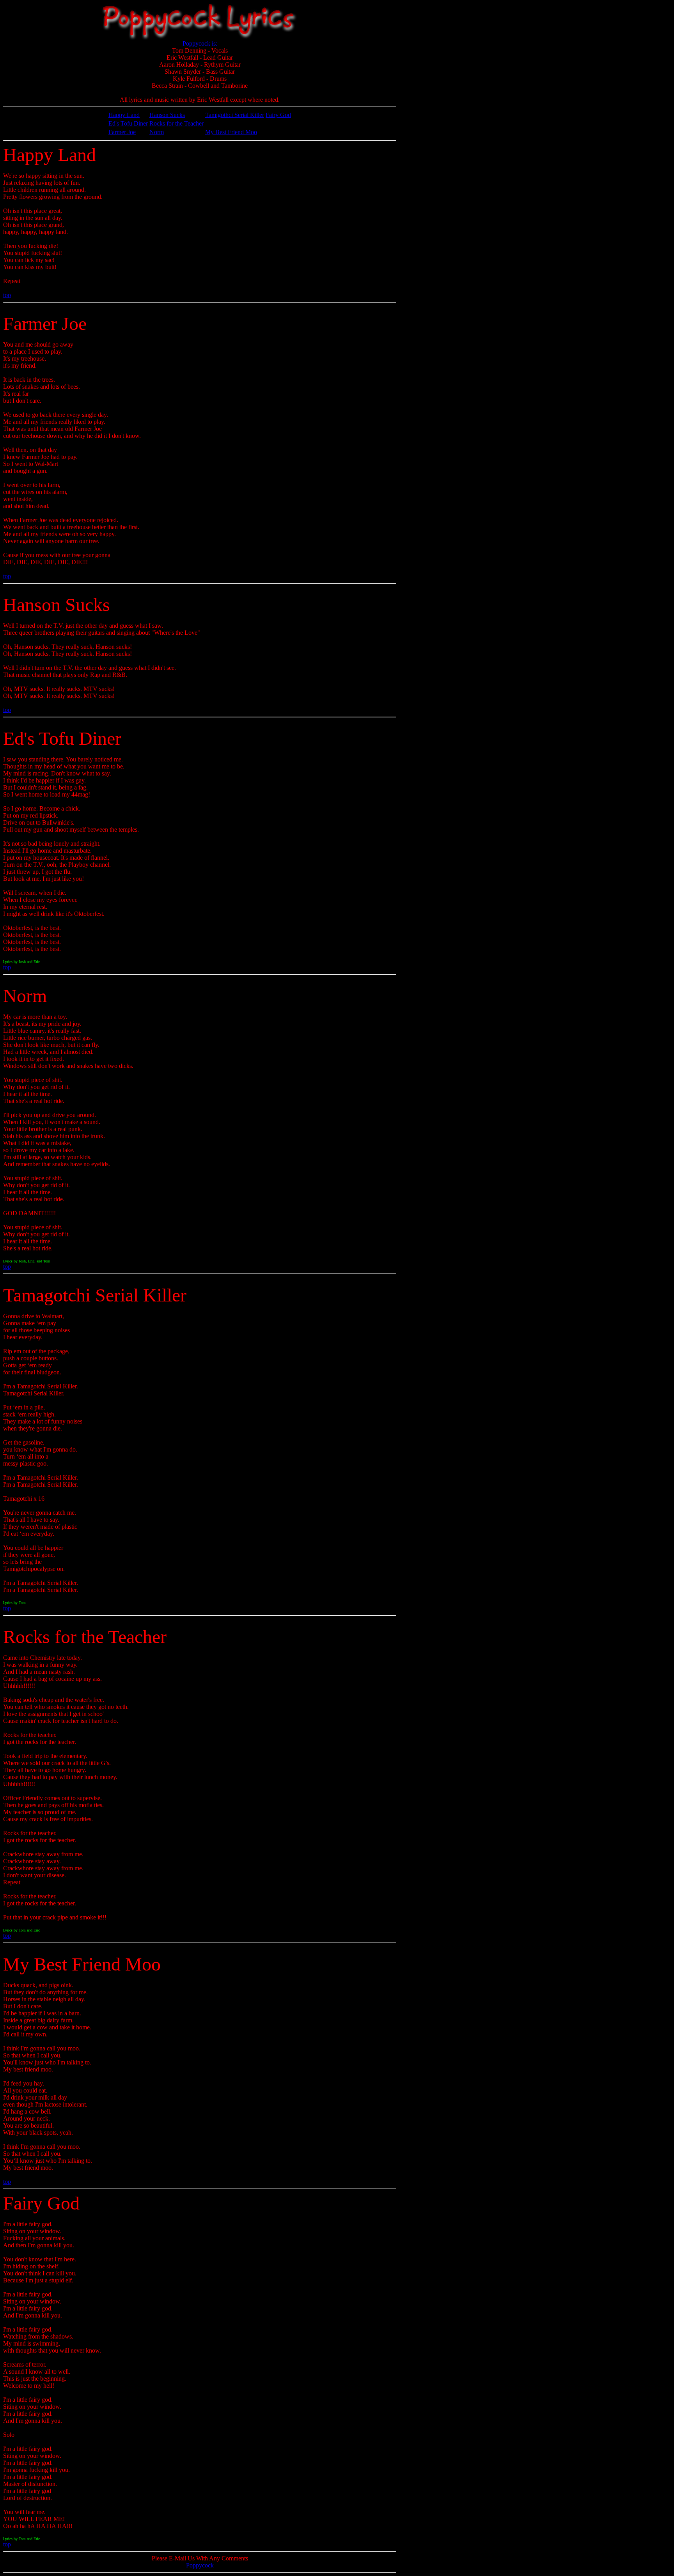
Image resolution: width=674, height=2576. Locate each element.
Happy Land (124, 115)
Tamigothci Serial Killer (235, 115)
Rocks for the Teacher (176, 123)
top (7, 295)
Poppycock (200, 2565)
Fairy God (278, 115)
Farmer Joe (122, 132)
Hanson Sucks (167, 115)
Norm (157, 132)
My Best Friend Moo (231, 132)
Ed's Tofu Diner (128, 123)
